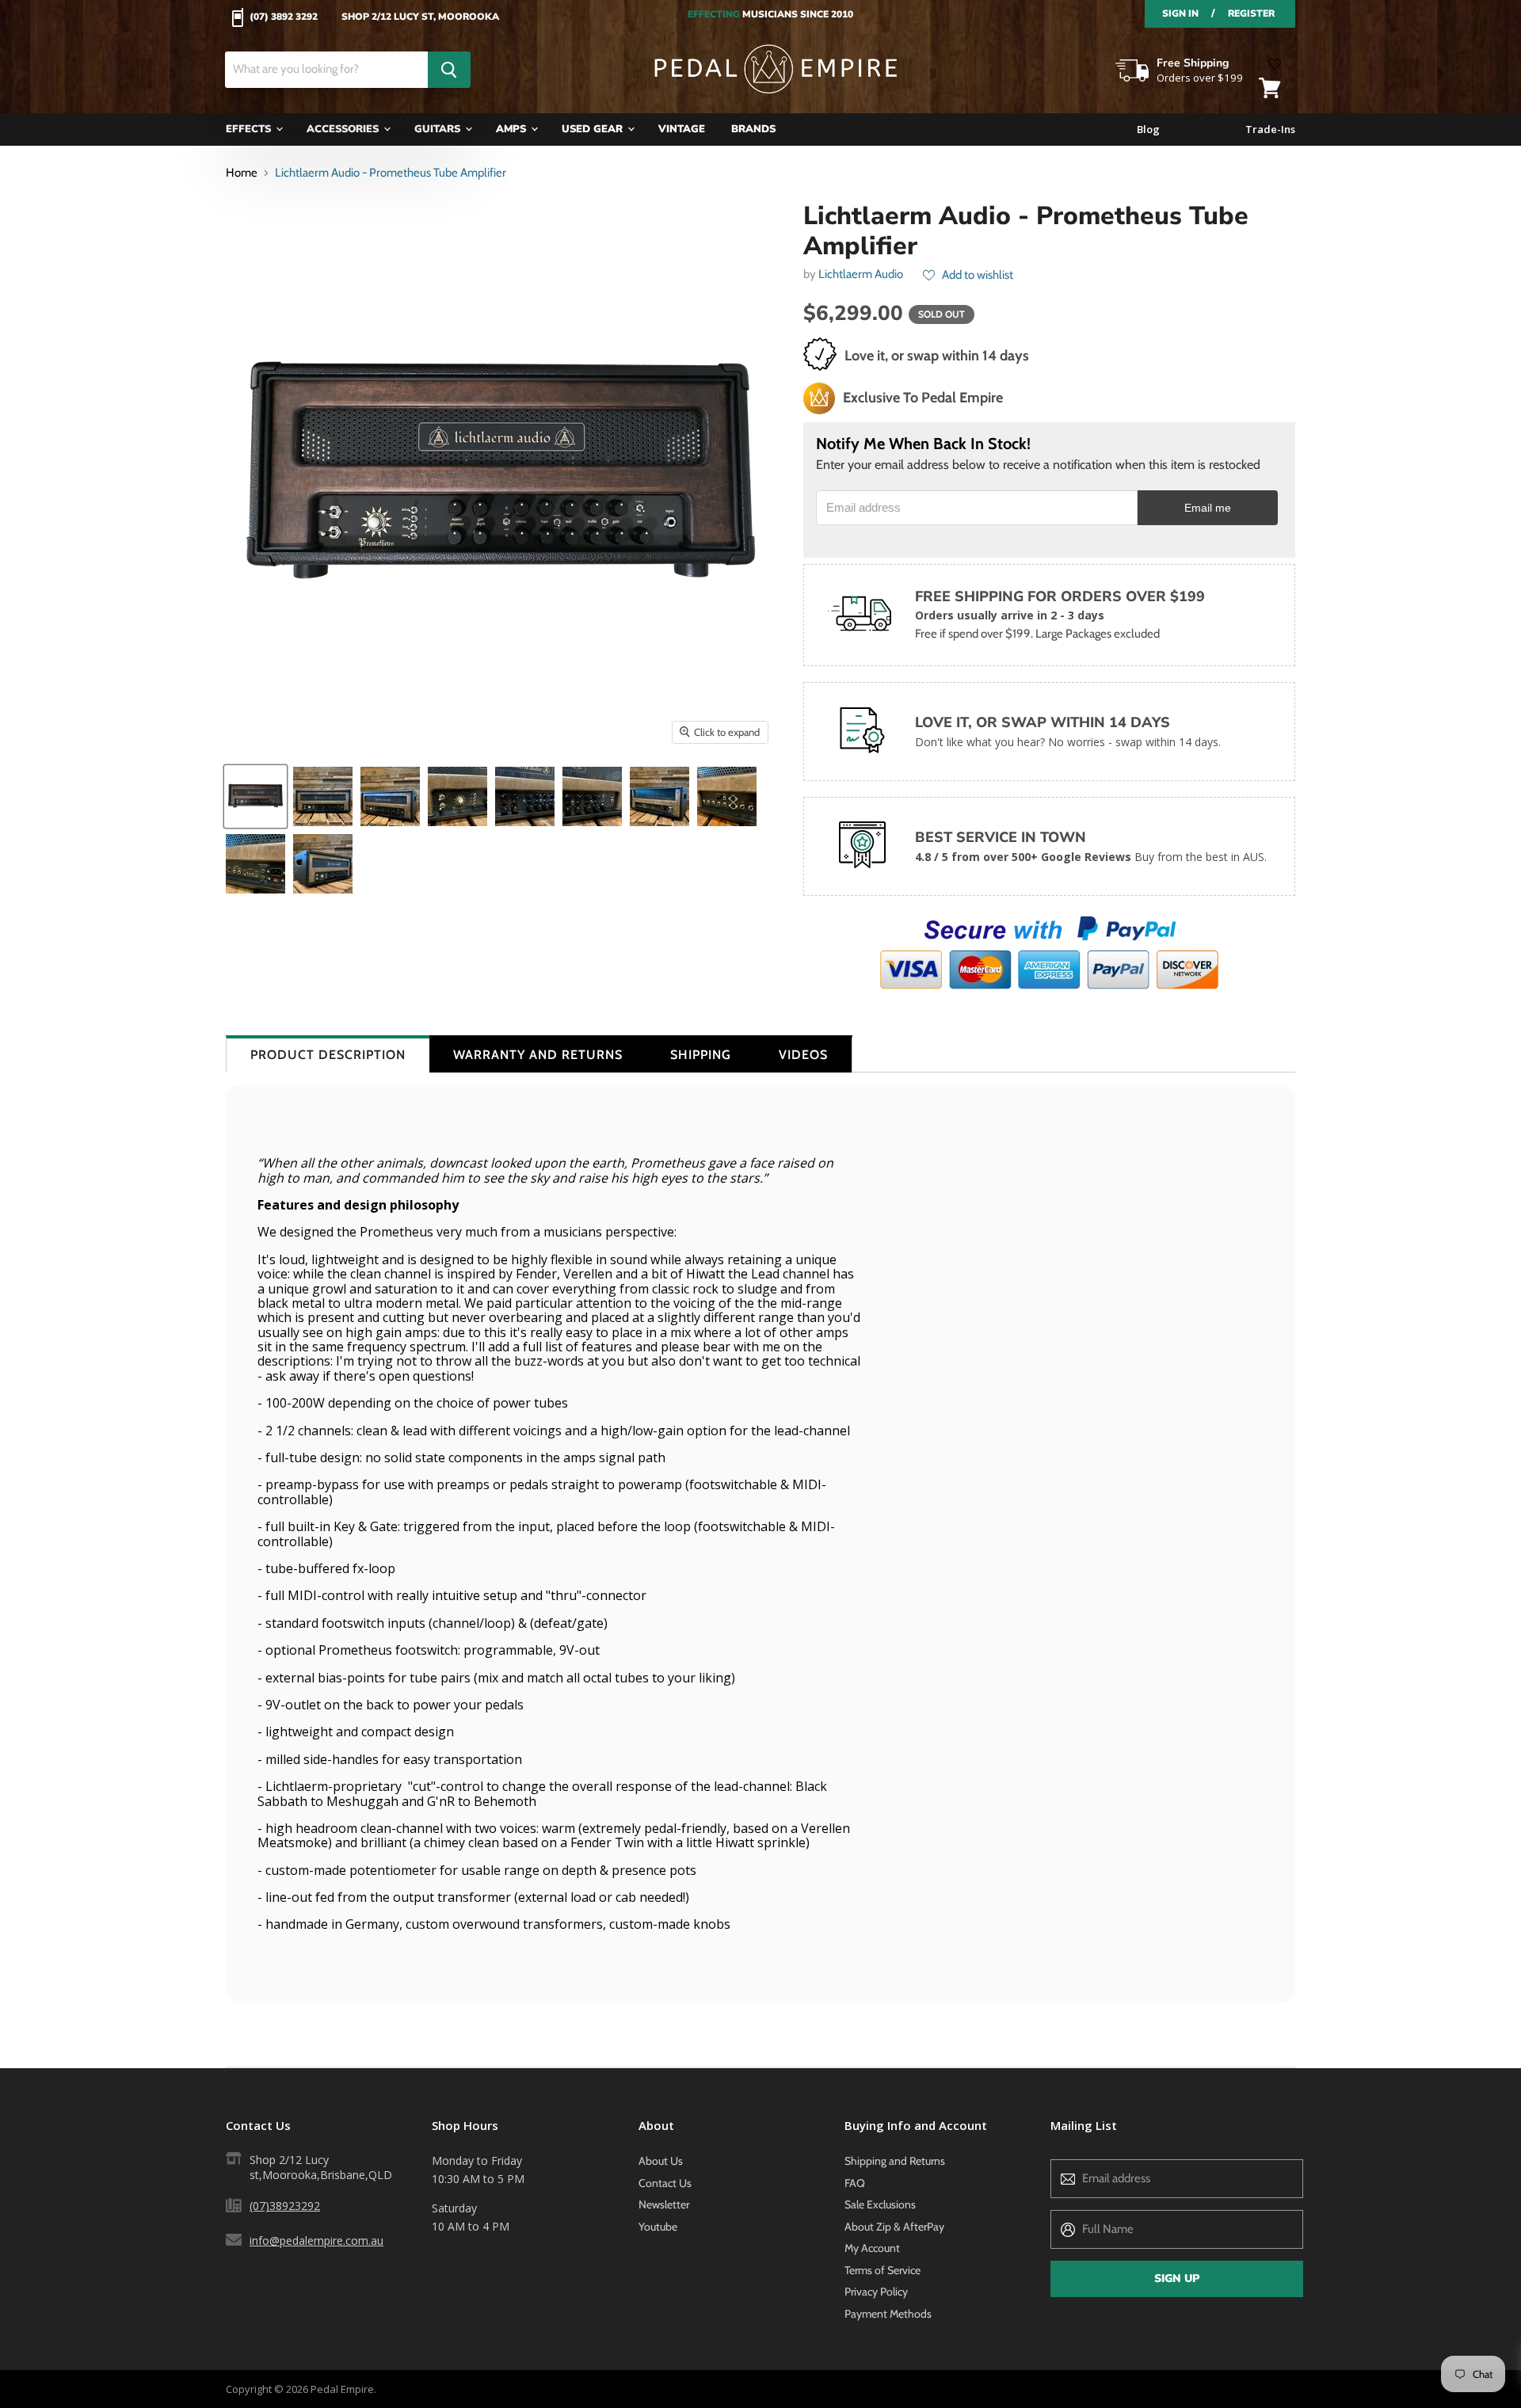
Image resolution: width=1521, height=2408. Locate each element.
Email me (1208, 508)
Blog (1148, 130)
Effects (250, 129)
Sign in (1180, 13)
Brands (753, 129)
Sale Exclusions (880, 2204)
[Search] (449, 70)
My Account (872, 2248)
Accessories (344, 129)
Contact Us (665, 2183)
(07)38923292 (285, 2206)
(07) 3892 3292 (284, 17)
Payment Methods (888, 2314)
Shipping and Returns (895, 2161)
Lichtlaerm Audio (861, 274)
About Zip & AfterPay (894, 2227)
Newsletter (664, 2204)
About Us (661, 2161)
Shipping (701, 1055)
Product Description (328, 1055)
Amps (513, 129)
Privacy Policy (876, 2292)
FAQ (855, 2183)
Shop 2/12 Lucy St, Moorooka (420, 17)
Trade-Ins (1270, 130)
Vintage (682, 129)
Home (242, 173)
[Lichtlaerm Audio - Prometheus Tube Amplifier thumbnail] (255, 796)
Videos (803, 1055)
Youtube (658, 2227)
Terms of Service (882, 2270)
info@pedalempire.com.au (316, 2240)
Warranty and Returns (538, 1055)
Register (1251, 13)
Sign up (1177, 2278)
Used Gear (594, 129)
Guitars (439, 129)
